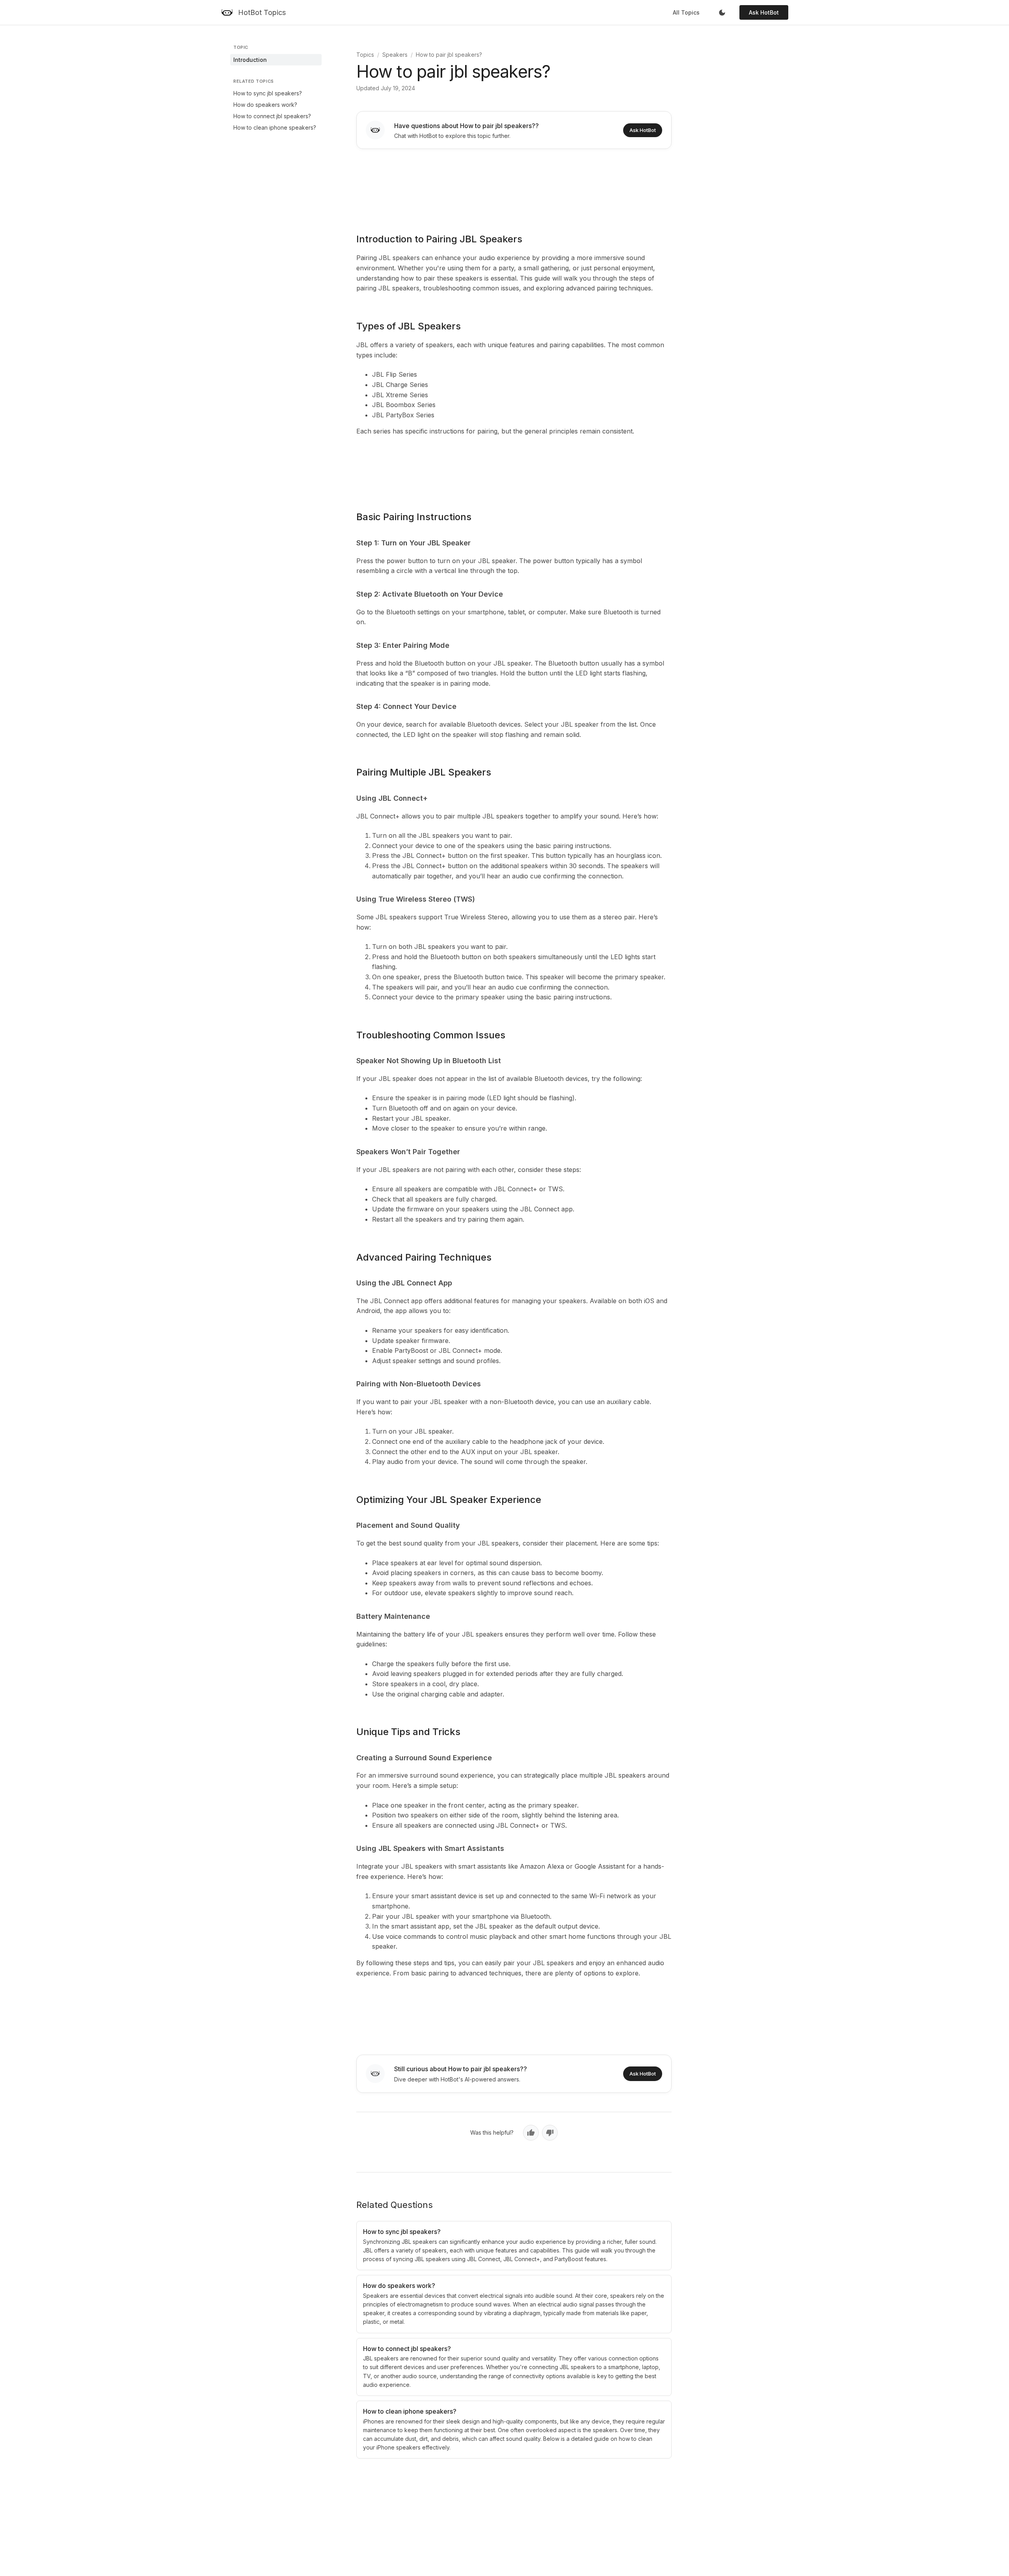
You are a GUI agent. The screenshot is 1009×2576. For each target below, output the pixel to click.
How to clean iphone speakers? (275, 127)
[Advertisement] (514, 186)
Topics (365, 55)
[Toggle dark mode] (722, 13)
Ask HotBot (764, 12)
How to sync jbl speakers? (268, 93)
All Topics (686, 12)
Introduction (250, 60)
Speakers (395, 55)
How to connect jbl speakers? (272, 116)
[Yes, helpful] (531, 2133)
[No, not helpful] (550, 2133)
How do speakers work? (265, 105)
